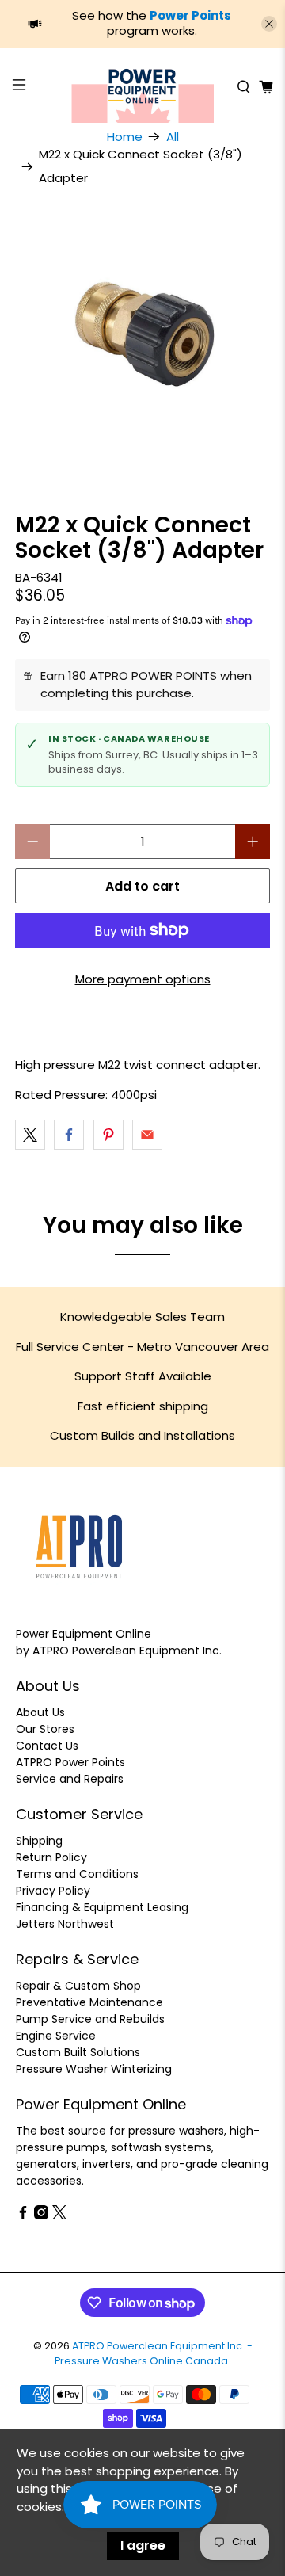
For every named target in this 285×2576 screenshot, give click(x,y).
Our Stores (45, 1729)
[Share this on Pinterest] (108, 1135)
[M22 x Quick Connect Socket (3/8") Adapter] (142, 338)
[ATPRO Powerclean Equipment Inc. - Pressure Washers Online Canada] (142, 87)
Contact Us (47, 1746)
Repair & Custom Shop (78, 1986)
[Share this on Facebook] (69, 1135)
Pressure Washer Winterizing (94, 2069)
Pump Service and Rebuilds (90, 2019)
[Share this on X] (30, 1135)
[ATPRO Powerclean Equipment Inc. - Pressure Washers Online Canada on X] (59, 2215)
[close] (269, 24)
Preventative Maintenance (89, 2002)
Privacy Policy (53, 1891)
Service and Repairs (70, 1779)
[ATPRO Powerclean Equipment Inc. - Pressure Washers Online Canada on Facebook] (23, 2215)
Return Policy (51, 1857)
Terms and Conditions (77, 1874)
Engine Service (56, 2036)
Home (125, 137)
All (173, 137)
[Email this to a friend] (147, 1135)
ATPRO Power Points (70, 1762)
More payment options (143, 979)
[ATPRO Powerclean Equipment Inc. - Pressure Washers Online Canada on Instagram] (41, 2215)
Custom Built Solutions (78, 2052)
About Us (40, 1712)
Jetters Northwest (65, 1924)
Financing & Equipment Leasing (102, 1907)
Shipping (39, 1841)
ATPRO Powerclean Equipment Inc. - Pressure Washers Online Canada (154, 2353)
